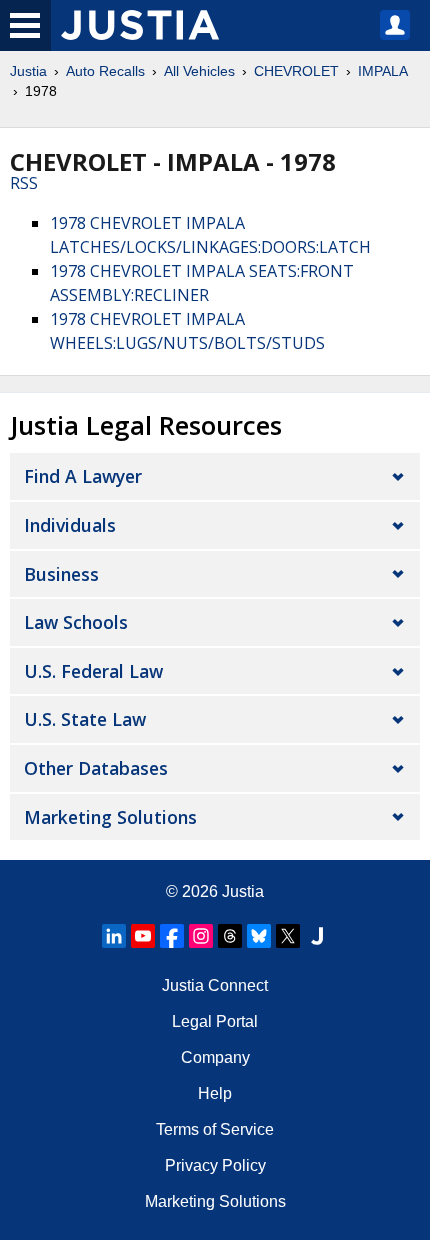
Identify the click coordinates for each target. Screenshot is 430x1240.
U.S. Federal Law (93, 671)
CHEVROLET (296, 71)
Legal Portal (215, 1021)
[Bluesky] (259, 936)
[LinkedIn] (114, 936)
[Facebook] (172, 936)
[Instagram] (201, 936)
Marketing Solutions (110, 817)
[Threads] (230, 936)
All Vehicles (199, 71)
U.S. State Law (85, 719)
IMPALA (383, 71)
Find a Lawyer (83, 476)
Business (61, 574)
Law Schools (76, 622)
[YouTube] (143, 936)
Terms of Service (215, 1129)
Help (215, 1093)
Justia (28, 71)
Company (215, 1057)
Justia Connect (215, 985)
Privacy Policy (215, 1165)
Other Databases (96, 768)
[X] (288, 936)
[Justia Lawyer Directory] (317, 936)
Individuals (70, 525)
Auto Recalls (105, 71)
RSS (24, 183)
